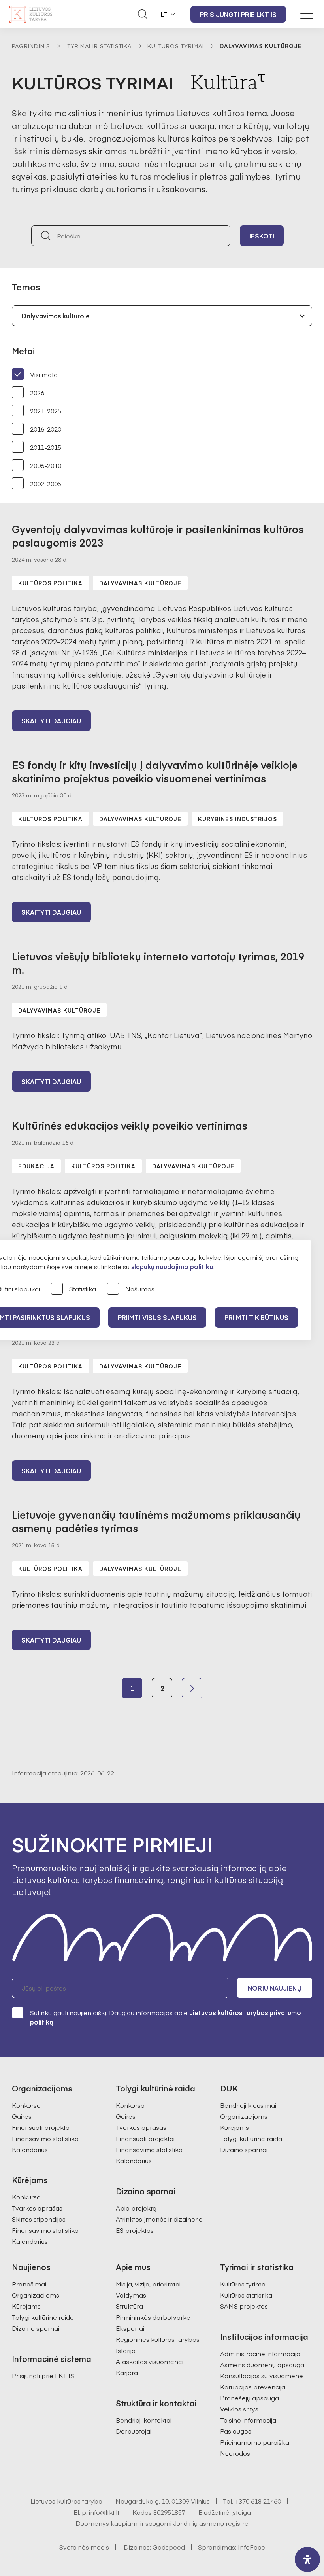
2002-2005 (46, 483)
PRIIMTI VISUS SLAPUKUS (157, 1317)
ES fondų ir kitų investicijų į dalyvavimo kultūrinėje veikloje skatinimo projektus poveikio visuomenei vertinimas (155, 771)
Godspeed (169, 2547)
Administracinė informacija (260, 2353)
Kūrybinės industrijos (237, 819)
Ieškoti (262, 236)
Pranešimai (29, 2284)
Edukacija (36, 1166)
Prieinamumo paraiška (255, 2442)
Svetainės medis (84, 2547)
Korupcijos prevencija (253, 2387)
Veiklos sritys (239, 2409)
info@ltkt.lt (104, 2512)
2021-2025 (46, 411)
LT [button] (164, 14)
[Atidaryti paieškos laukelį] (143, 14)
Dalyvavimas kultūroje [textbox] (56, 316)
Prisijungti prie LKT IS (238, 14)
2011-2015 (46, 447)
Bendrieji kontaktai (144, 2420)
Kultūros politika (50, 583)
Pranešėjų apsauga (250, 2398)
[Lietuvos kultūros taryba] (31, 14)
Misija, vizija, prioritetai (148, 2284)
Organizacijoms (244, 2116)
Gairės (22, 2116)
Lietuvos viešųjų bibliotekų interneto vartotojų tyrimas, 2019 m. (158, 963)
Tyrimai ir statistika (100, 46)
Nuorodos (235, 2453)
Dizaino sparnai (244, 2149)
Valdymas (131, 2295)
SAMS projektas (244, 2306)
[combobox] (162, 316)
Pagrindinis (31, 46)
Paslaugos (236, 2431)
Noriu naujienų (274, 1988)
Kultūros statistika (246, 2295)
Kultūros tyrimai (176, 46)
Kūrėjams (235, 2127)
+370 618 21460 (258, 2501)
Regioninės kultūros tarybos (158, 2339)
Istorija (126, 2350)
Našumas (140, 1289)
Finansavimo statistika (45, 2138)
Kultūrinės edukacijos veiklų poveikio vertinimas (130, 1125)
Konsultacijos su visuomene (262, 2375)
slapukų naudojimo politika (172, 1266)
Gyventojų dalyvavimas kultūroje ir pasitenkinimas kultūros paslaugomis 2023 (158, 536)
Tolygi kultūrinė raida (251, 2138)
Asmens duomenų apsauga (262, 2364)
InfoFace (251, 2547)
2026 (37, 392)
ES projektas (135, 2230)
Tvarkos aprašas (37, 2208)
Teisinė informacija (248, 2420)
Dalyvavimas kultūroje (140, 583)
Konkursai (27, 2105)
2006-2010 (46, 465)
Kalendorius (30, 2149)
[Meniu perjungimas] (307, 14)
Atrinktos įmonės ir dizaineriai (160, 2219)
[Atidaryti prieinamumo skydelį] (307, 2559)
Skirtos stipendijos (39, 2219)
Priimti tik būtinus (256, 1317)
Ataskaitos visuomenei (150, 2361)
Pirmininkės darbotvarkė (153, 2317)
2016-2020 (46, 429)
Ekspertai (130, 2328)
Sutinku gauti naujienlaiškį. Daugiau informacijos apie (166, 2017)
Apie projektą (136, 2208)
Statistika (83, 1289)
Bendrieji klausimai (248, 2105)
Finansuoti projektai (41, 2127)
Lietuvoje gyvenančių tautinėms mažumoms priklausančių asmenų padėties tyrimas (156, 1521)
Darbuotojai (134, 2431)
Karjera (127, 2372)
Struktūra (129, 2306)
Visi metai (44, 374)
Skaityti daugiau (51, 721)
